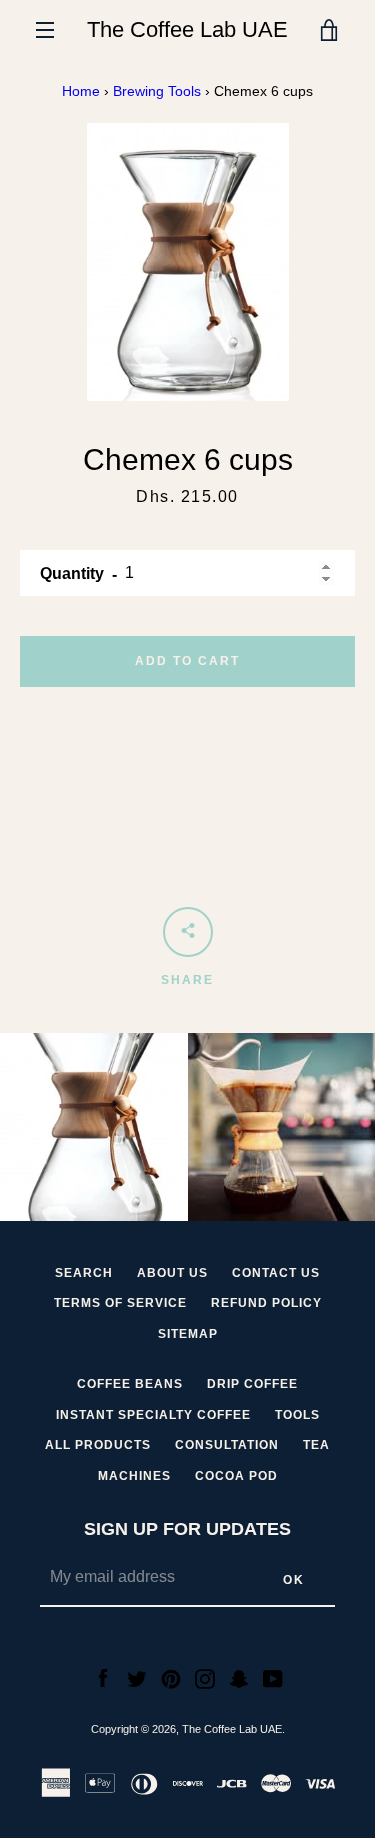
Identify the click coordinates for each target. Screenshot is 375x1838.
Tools (297, 1415)
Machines (134, 1476)
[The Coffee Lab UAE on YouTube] (273, 1678)
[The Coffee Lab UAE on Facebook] (103, 1678)
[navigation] (45, 30)
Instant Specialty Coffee (153, 1415)
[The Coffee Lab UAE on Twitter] (137, 1678)
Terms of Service (120, 1303)
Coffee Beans (130, 1384)
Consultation (227, 1445)
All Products (98, 1445)
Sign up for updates (187, 1529)
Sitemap (188, 1334)
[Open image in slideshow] (188, 262)
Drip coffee (252, 1384)
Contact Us (276, 1273)
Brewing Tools (157, 91)
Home (81, 91)
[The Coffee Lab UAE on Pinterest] (171, 1678)
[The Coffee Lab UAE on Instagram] (205, 1678)
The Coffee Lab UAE (187, 29)
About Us (172, 1273)
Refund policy (266, 1303)
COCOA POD (236, 1476)
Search (84, 1273)
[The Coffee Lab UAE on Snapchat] (239, 1678)
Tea (316, 1445)
